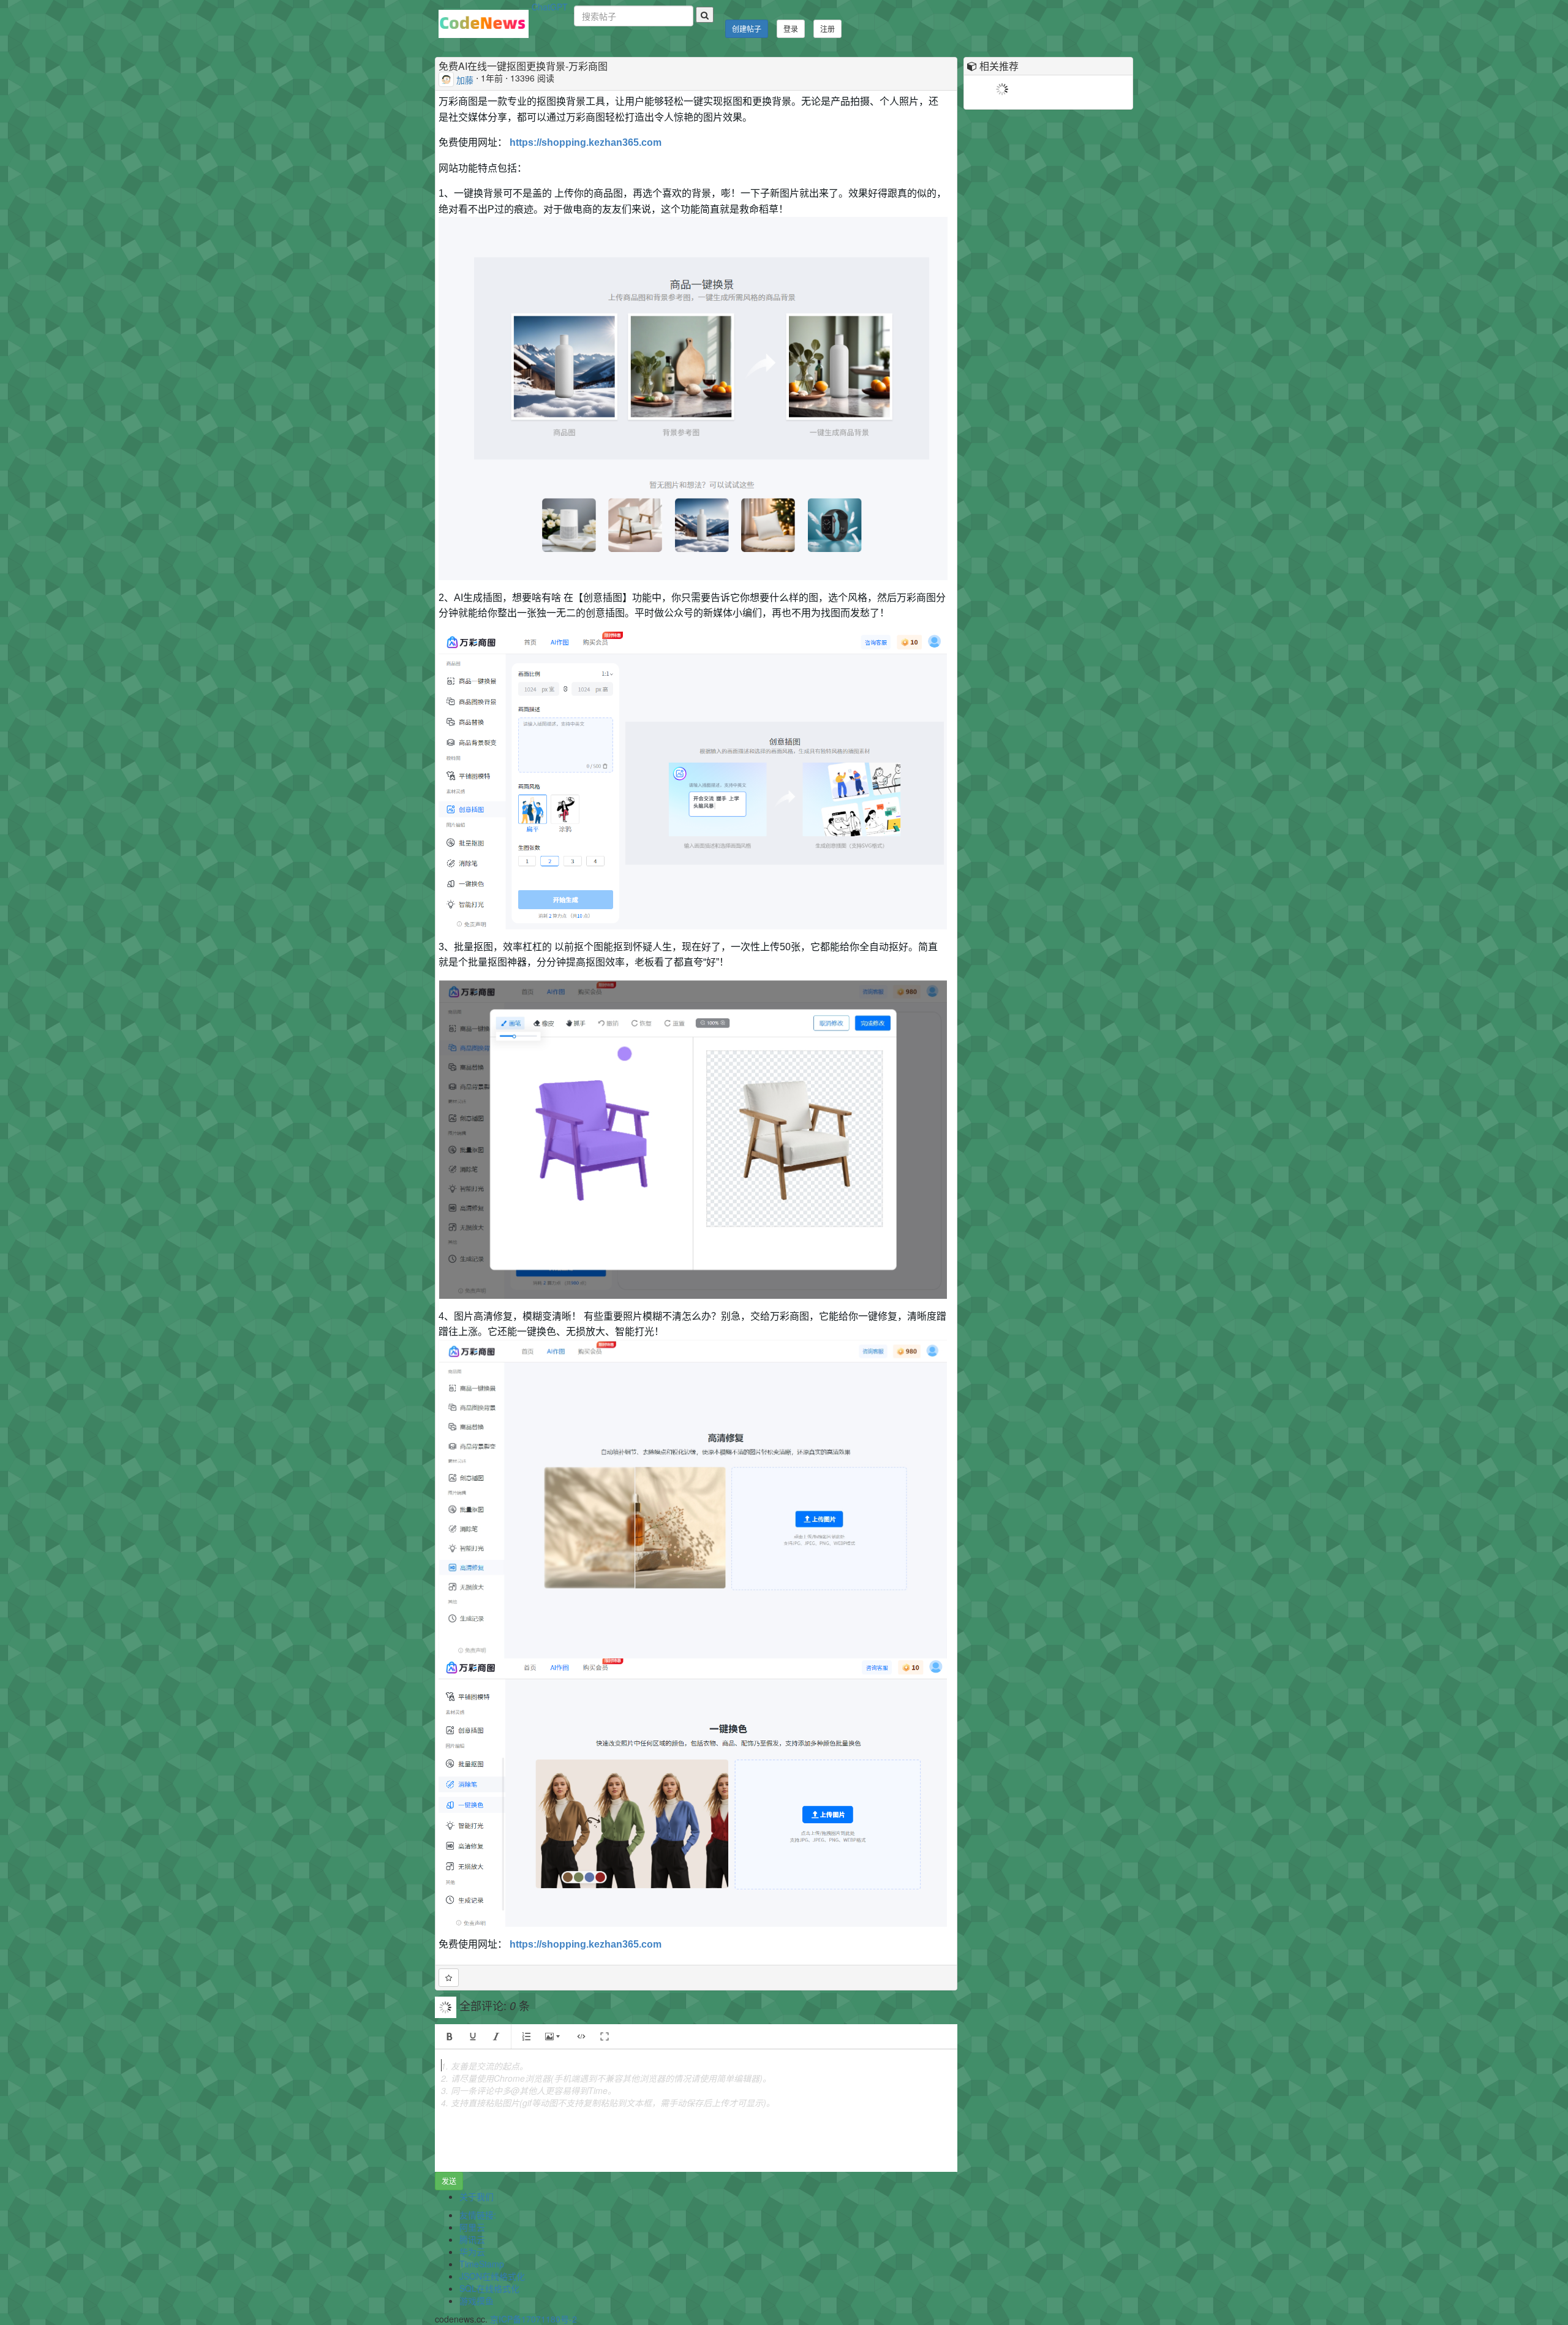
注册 (827, 28)
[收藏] (449, 1978)
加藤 (465, 79)
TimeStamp (482, 2264)
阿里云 (472, 2227)
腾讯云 (472, 2239)
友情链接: (478, 2215)
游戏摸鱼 (477, 2300)
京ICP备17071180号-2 (533, 2319)
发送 (449, 2181)
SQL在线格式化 (489, 2288)
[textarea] (696, 2111)
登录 (791, 28)
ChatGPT (550, 7)
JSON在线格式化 (492, 2276)
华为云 (472, 2251)
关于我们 (477, 2196)
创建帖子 (747, 28)
